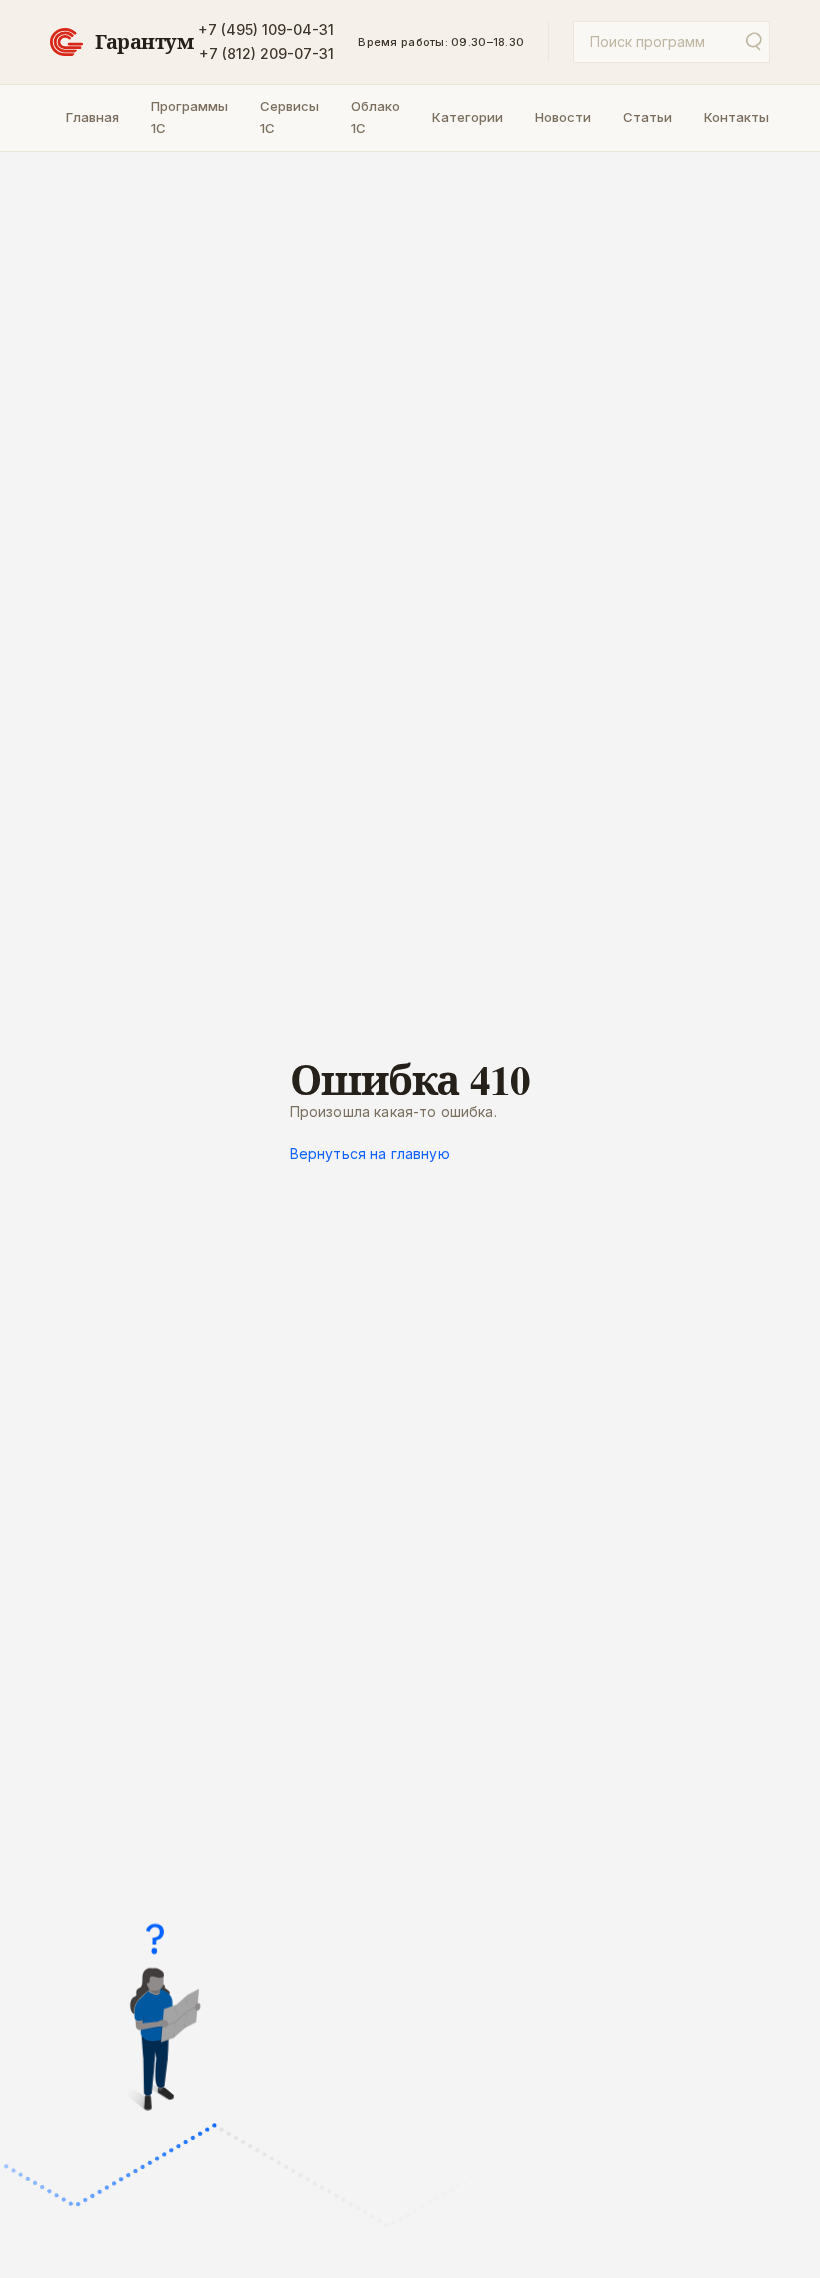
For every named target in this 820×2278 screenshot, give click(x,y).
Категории (467, 117)
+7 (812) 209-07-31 (266, 53)
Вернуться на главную (370, 1153)
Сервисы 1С (289, 117)
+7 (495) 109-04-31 (266, 29)
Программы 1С (189, 117)
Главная (92, 117)
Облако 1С (375, 117)
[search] (752, 42)
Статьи (647, 117)
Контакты (736, 117)
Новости (563, 117)
